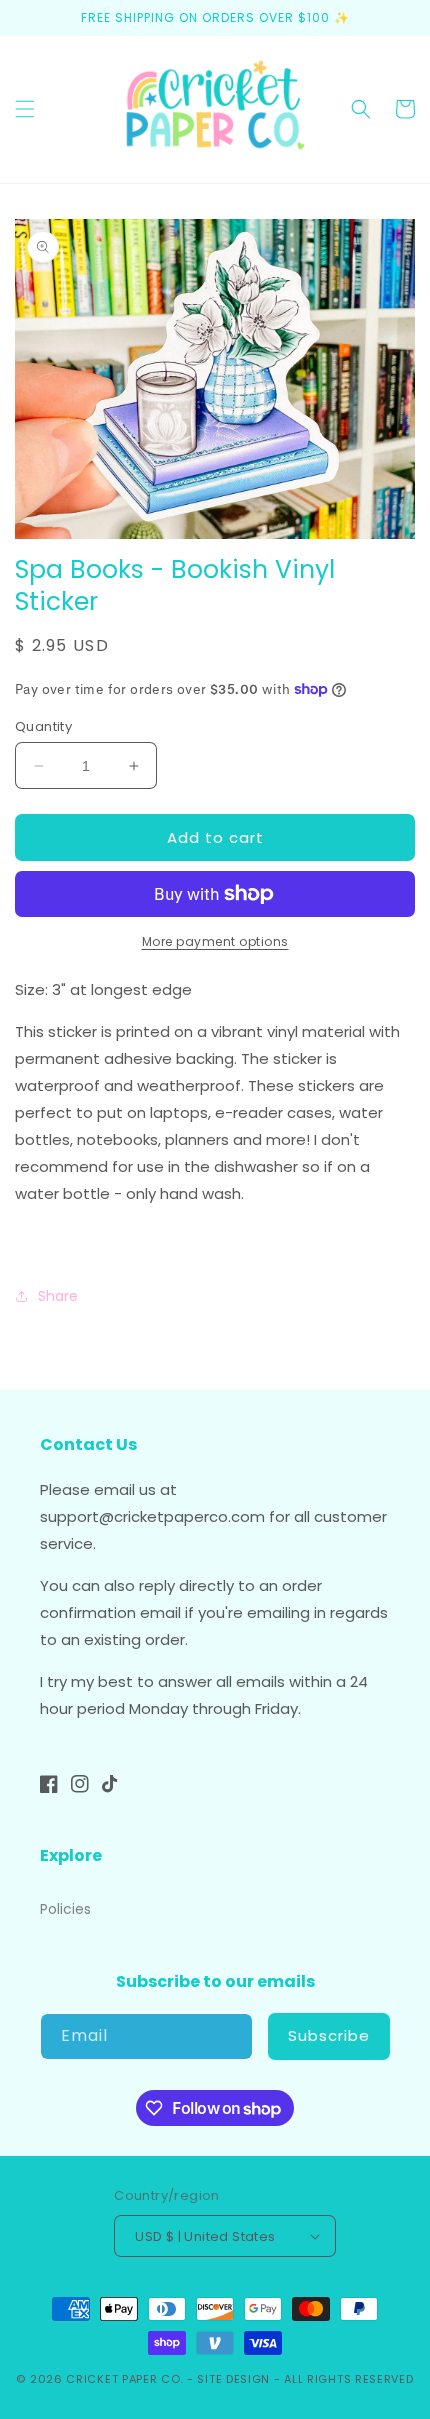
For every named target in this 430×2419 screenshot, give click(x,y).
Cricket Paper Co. (124, 2379)
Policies (65, 1909)
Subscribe (329, 2035)
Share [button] (58, 1296)
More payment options (215, 941)
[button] (25, 109)
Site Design (233, 2379)
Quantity (43, 726)
